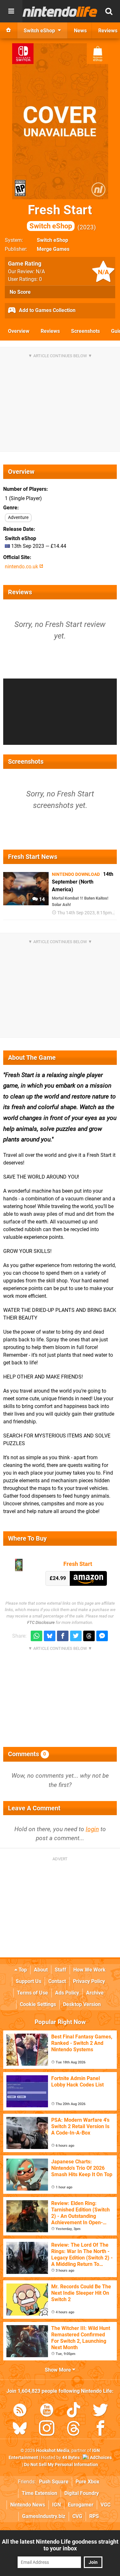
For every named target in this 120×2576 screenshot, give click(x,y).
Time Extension (40, 2493)
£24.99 (58, 1578)
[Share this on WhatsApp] (36, 1636)
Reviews (50, 331)
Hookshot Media (53, 2451)
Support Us (28, 1981)
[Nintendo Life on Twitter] (100, 2411)
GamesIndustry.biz (44, 2516)
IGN (56, 2505)
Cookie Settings (38, 2004)
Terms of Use (32, 1993)
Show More (59, 2370)
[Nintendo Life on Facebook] (100, 2429)
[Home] (9, 30)
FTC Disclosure (41, 1622)
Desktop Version (82, 2004)
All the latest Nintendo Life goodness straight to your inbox (60, 2545)
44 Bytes (71, 2458)
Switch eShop (52, 240)
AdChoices (100, 2458)
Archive (95, 1993)
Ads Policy (67, 1993)
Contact (57, 1981)
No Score (20, 292)
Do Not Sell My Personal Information (61, 2465)
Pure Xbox (87, 2482)
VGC (105, 2505)
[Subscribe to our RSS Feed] (20, 2411)
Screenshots (85, 331)
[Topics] (11, 11)
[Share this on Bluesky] (50, 1636)
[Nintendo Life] (60, 12)
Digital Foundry (82, 2493)
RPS (94, 2516)
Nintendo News (28, 2505)
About (41, 1970)
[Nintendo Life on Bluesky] (20, 2429)
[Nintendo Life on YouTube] (47, 2411)
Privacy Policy (89, 1981)
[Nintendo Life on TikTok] (74, 2411)
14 (41, 899)
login (92, 1829)
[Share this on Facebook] (63, 1636)
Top (22, 1970)
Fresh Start (60, 216)
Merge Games (53, 249)
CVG (77, 2516)
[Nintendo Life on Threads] (74, 2429)
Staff (60, 1970)
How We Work (89, 1970)
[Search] (109, 11)
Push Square (54, 2482)
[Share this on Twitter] (76, 1636)
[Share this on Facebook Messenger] (102, 1636)
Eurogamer (81, 2505)
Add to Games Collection (47, 310)
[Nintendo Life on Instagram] (47, 2429)
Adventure (18, 518)
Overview (19, 331)
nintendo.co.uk (22, 567)
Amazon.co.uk (88, 1578)
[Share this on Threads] (89, 1636)
